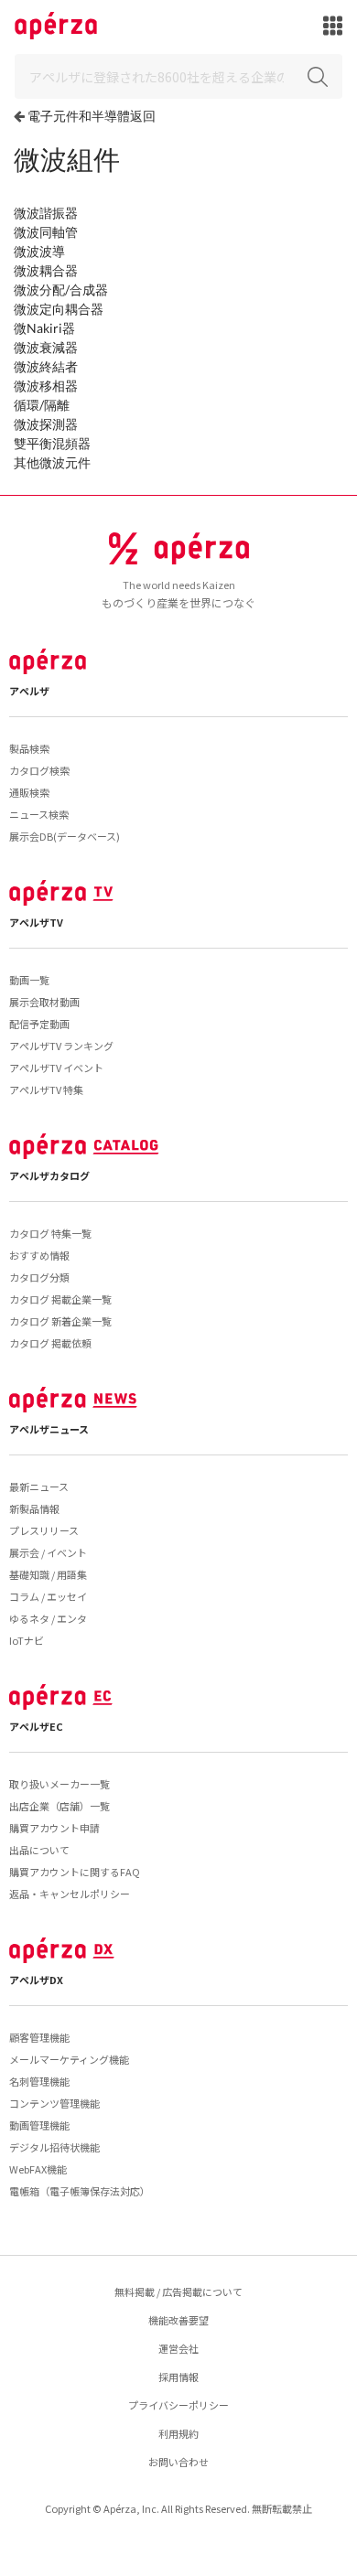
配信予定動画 (39, 1024)
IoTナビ (27, 1640)
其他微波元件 (52, 462)
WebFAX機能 (38, 2169)
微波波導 (39, 251)
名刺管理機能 (39, 2081)
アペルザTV (36, 922)
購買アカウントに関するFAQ (75, 1872)
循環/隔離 (42, 405)
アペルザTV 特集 (46, 1089)
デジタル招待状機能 (54, 2147)
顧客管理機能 (39, 2037)
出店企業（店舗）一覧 (59, 1806)
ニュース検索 (39, 814)
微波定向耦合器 (59, 309)
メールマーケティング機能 (69, 2059)
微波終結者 (46, 366)
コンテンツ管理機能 (54, 2103)
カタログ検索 (39, 770)
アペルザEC (36, 1726)
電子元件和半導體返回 (92, 116)
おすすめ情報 (39, 1255)
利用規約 (178, 2433)
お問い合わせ (178, 2462)
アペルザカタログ (49, 1175)
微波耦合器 (46, 270)
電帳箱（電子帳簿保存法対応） (80, 2191)
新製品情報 (34, 1508)
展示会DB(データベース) (65, 836)
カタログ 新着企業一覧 (60, 1321)
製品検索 (29, 748)
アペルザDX (36, 1980)
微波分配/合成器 (61, 290)
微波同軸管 (46, 232)
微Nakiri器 (44, 328)
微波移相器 (46, 386)
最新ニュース (39, 1487)
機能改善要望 (178, 2320)
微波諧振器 (46, 213)
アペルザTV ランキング (61, 1046)
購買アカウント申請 (54, 1828)
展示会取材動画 (44, 1002)
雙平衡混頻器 (52, 443)
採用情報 (178, 2377)
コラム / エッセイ (48, 1596)
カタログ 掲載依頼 (50, 1343)
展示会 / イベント (48, 1552)
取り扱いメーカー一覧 (59, 1784)
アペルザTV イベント (56, 1068)
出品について (39, 1850)
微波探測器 (46, 424)
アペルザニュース (49, 1429)
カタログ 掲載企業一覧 (60, 1299)
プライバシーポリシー (178, 2405)
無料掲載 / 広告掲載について (178, 2292)
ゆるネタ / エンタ (48, 1618)
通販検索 (29, 792)
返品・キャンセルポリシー (70, 1894)
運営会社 (178, 2348)
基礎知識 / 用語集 (48, 1574)
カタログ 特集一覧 (50, 1233)
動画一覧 (29, 980)
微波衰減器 (46, 347)
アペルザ (29, 691)
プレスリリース (44, 1530)
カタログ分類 (39, 1277)
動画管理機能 (39, 2125)
